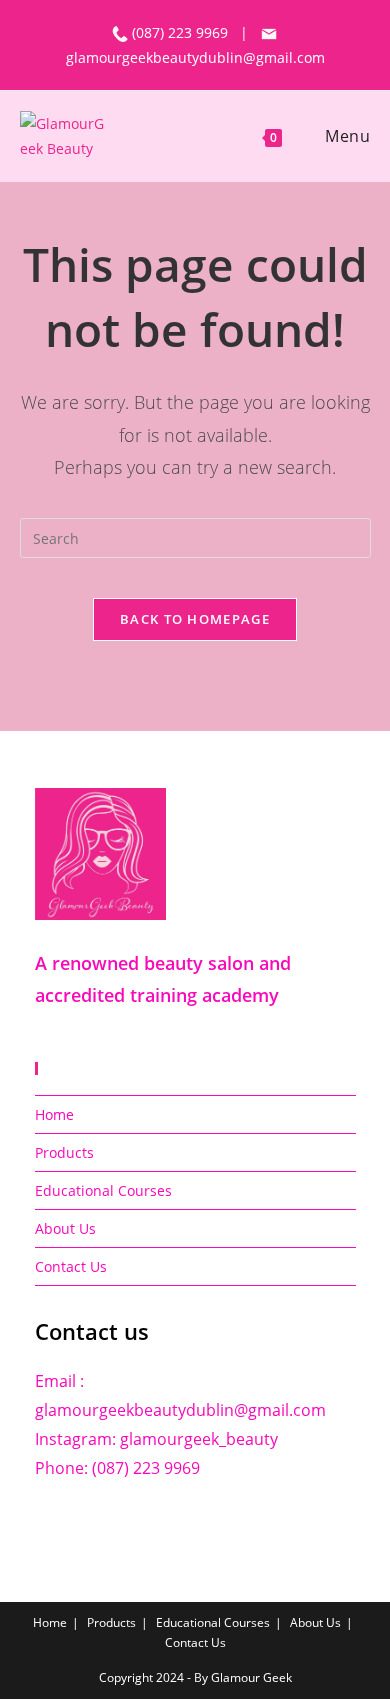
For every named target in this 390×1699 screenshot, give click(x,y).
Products (64, 1152)
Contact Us (71, 1266)
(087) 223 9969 (182, 32)
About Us (65, 1228)
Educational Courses (103, 1190)
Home (54, 1114)
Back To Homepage (195, 619)
